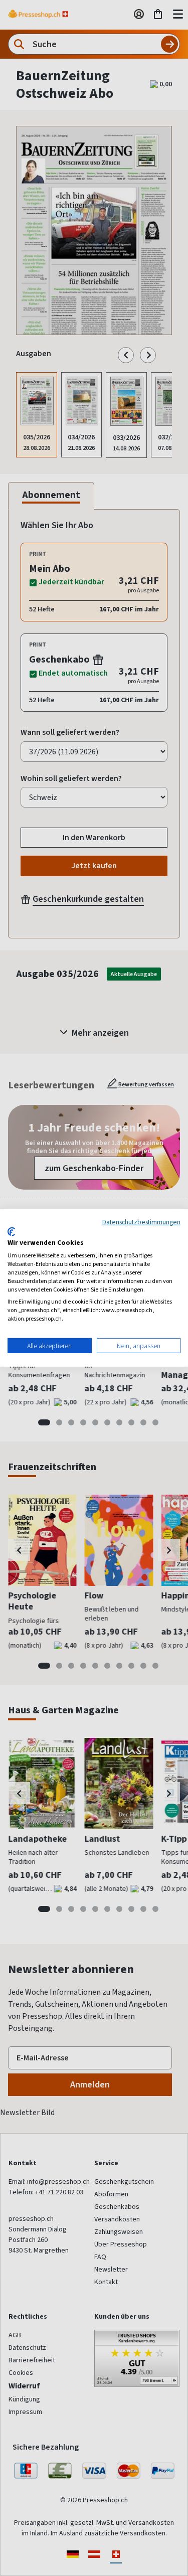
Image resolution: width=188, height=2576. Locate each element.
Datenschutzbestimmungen (141, 1222)
